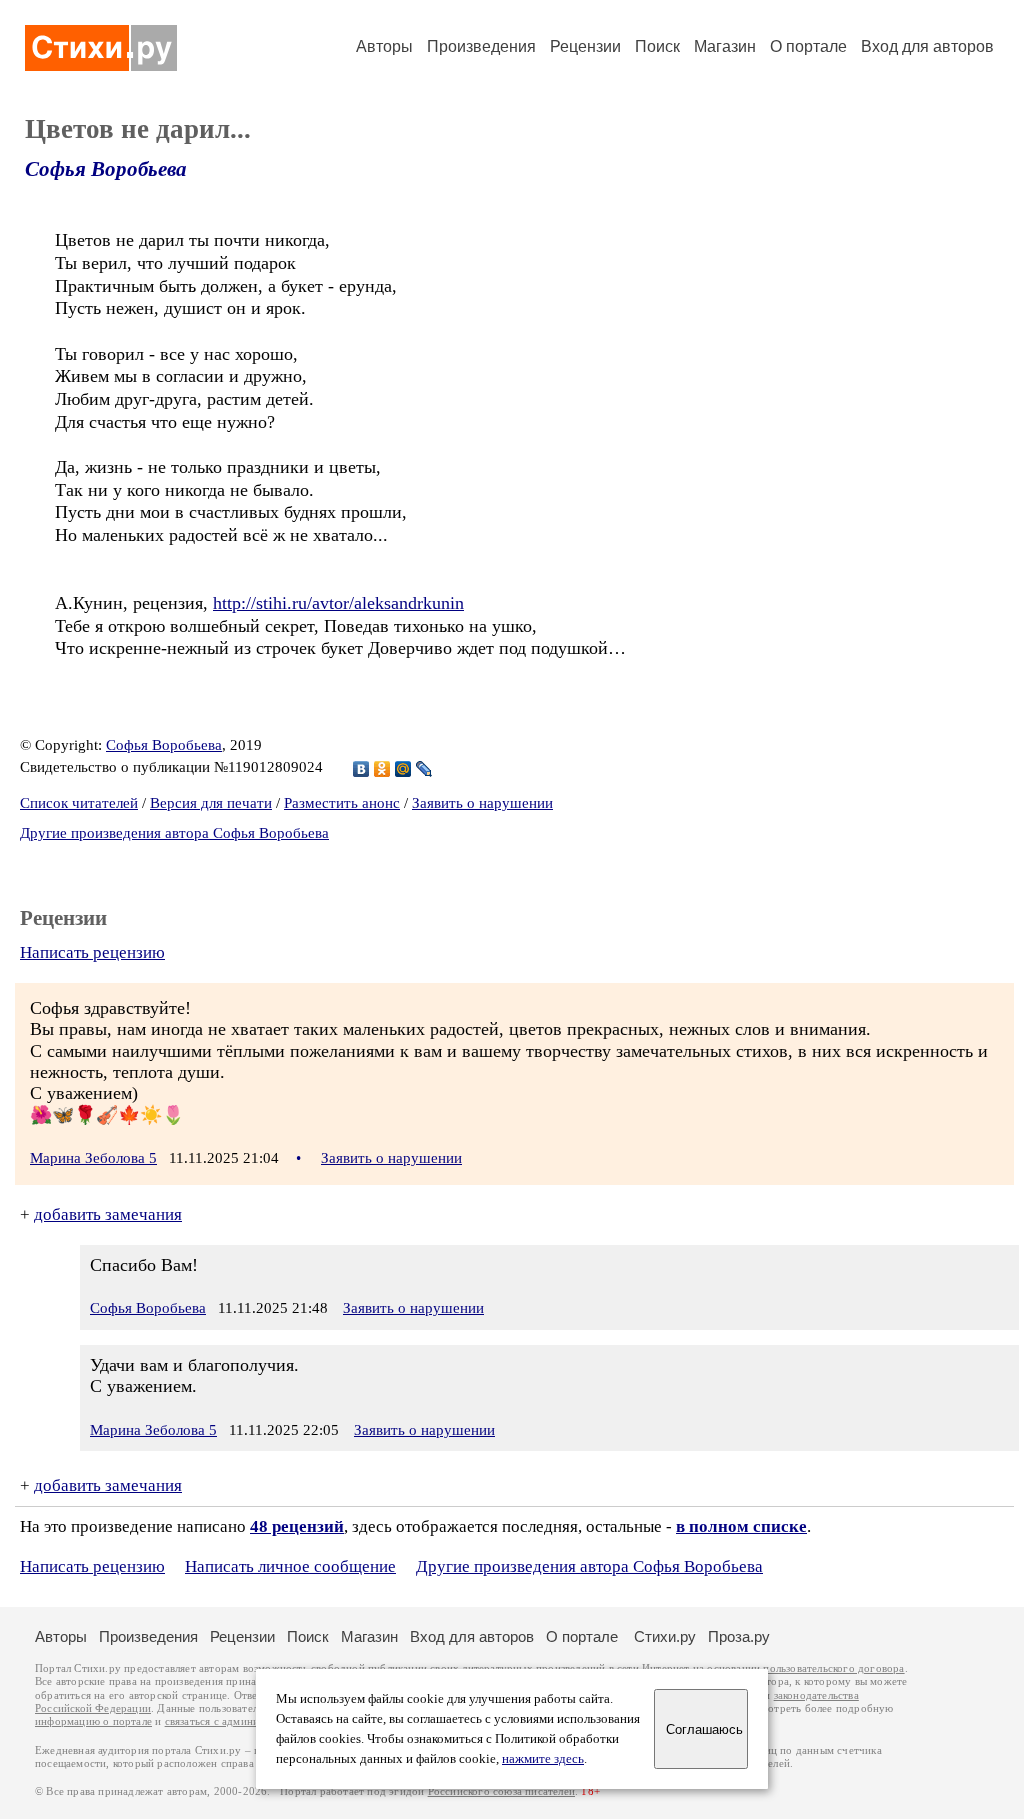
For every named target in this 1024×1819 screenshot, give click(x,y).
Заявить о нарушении (482, 803)
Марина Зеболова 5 (93, 1158)
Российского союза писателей (501, 1791)
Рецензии (585, 46)
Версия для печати (211, 803)
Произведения (481, 46)
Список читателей (79, 803)
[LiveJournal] (424, 769)
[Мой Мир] (403, 769)
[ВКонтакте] (361, 769)
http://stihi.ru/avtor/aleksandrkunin (338, 603)
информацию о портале (93, 1721)
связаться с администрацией (235, 1721)
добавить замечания (108, 1214)
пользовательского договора (833, 1668)
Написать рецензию (92, 952)
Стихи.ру (665, 1636)
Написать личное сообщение (290, 1566)
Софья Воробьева (106, 169)
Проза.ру (739, 1636)
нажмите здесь (543, 1759)
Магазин (725, 46)
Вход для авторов (927, 46)
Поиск (657, 46)
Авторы (384, 46)
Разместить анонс (342, 803)
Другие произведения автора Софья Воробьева (174, 833)
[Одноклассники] (382, 769)
